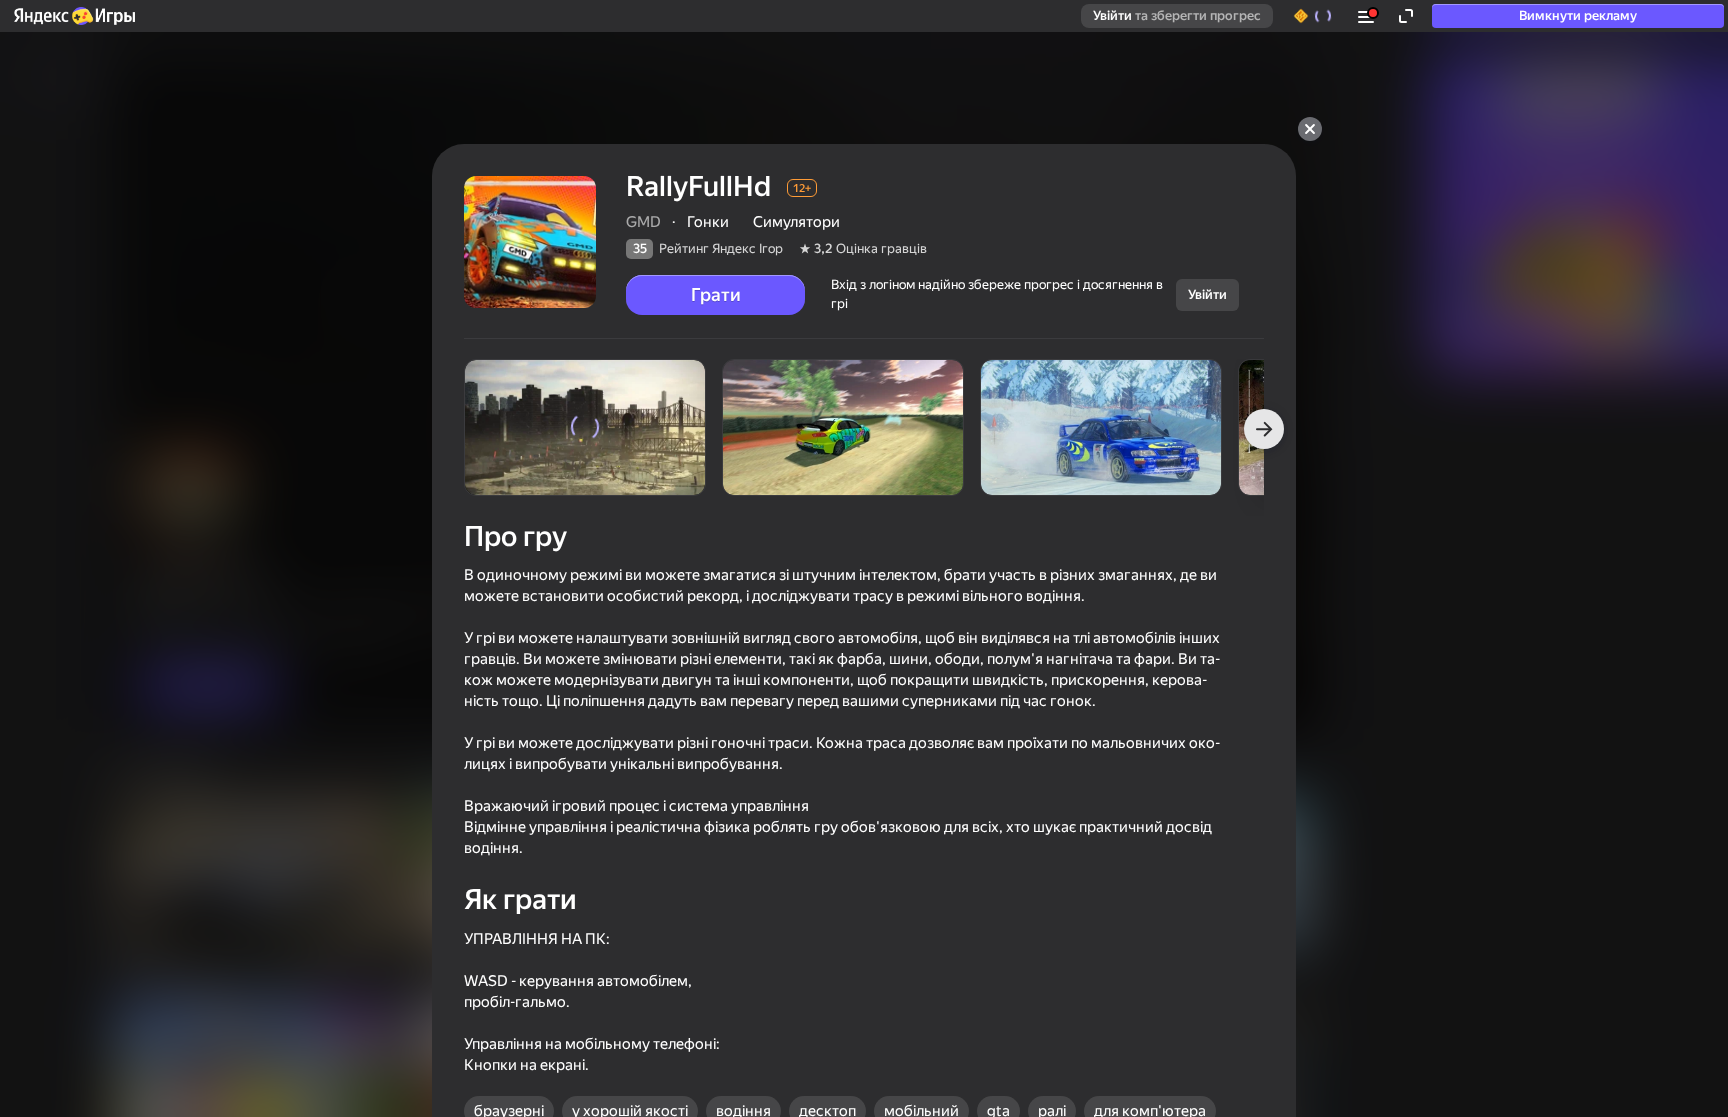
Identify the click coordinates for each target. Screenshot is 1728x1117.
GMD (643, 222)
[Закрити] (1310, 129)
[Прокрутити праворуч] (1264, 429)
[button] (73, 16)
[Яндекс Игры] (73, 16)
